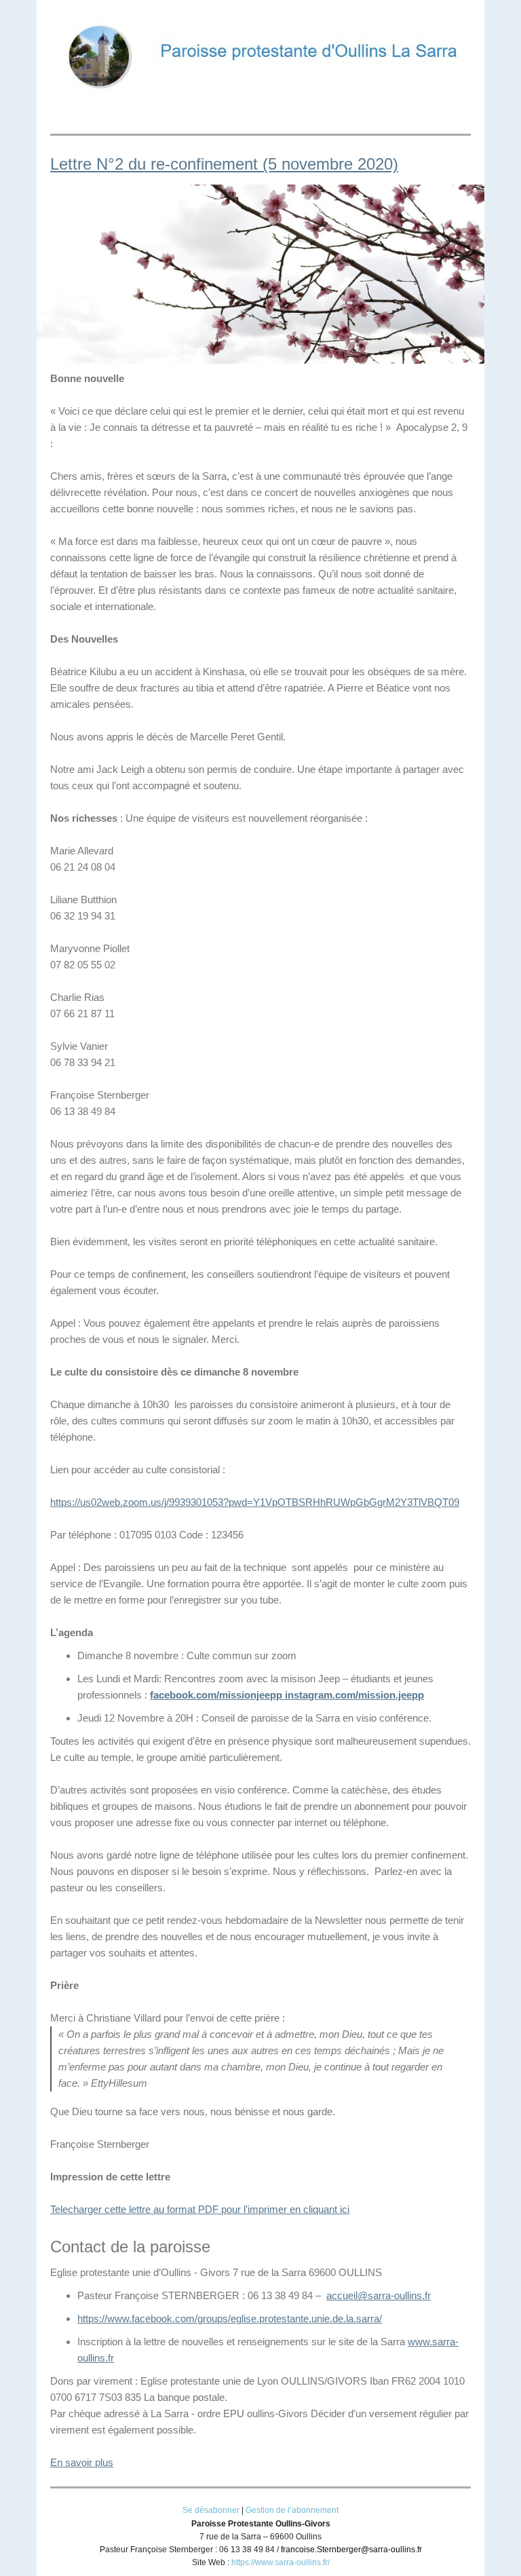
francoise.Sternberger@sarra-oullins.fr (351, 2550)
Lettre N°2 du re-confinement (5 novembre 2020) (224, 164)
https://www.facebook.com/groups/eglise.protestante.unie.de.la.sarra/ (230, 2318)
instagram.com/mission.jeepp (353, 1695)
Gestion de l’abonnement (292, 2510)
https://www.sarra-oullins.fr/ (281, 2562)
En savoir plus (82, 2462)
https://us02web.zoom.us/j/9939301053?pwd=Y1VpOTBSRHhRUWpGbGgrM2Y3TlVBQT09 (255, 1502)
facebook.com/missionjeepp (216, 1695)
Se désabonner (211, 2510)
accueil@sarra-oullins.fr (379, 2295)
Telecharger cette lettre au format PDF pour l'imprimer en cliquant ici (200, 2209)
